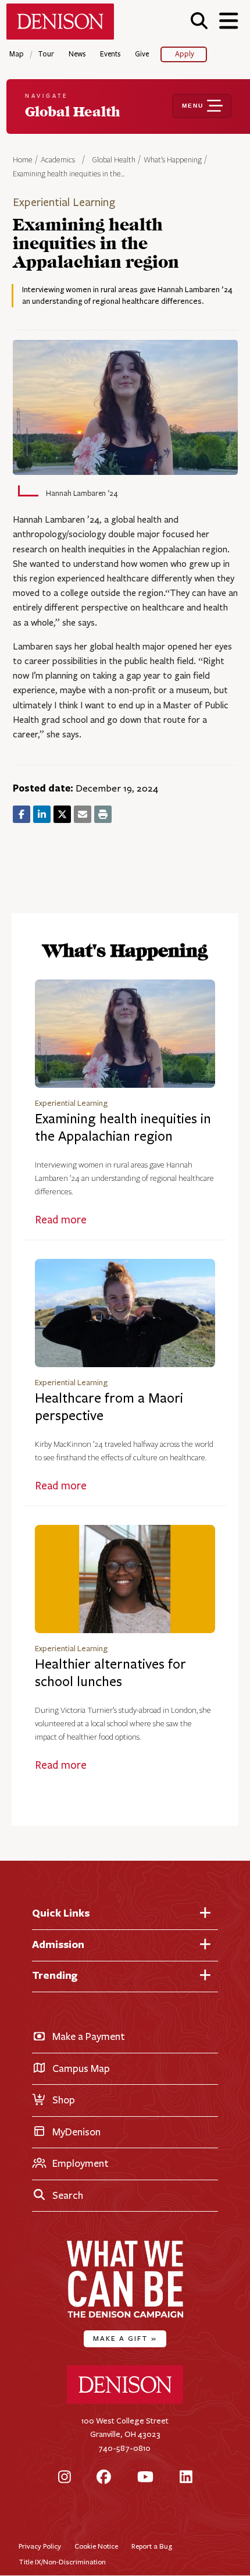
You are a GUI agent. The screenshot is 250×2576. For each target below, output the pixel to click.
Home (23, 160)
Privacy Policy (40, 2546)
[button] (199, 21)
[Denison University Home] (125, 2401)
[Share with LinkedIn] (42, 814)
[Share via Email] (83, 814)
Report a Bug (152, 2546)
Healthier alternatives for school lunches (110, 1673)
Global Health (114, 160)
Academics (59, 160)
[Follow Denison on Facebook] (104, 2478)
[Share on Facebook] (22, 814)
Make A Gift (125, 2338)
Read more (61, 1220)
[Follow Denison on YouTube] (145, 2478)
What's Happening (173, 160)
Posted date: (43, 788)
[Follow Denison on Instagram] (65, 2478)
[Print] (103, 814)
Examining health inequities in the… (69, 174)
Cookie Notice (96, 2546)
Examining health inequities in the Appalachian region (123, 1128)
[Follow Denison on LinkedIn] (186, 2478)
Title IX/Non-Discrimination (62, 2562)
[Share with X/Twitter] (62, 814)
